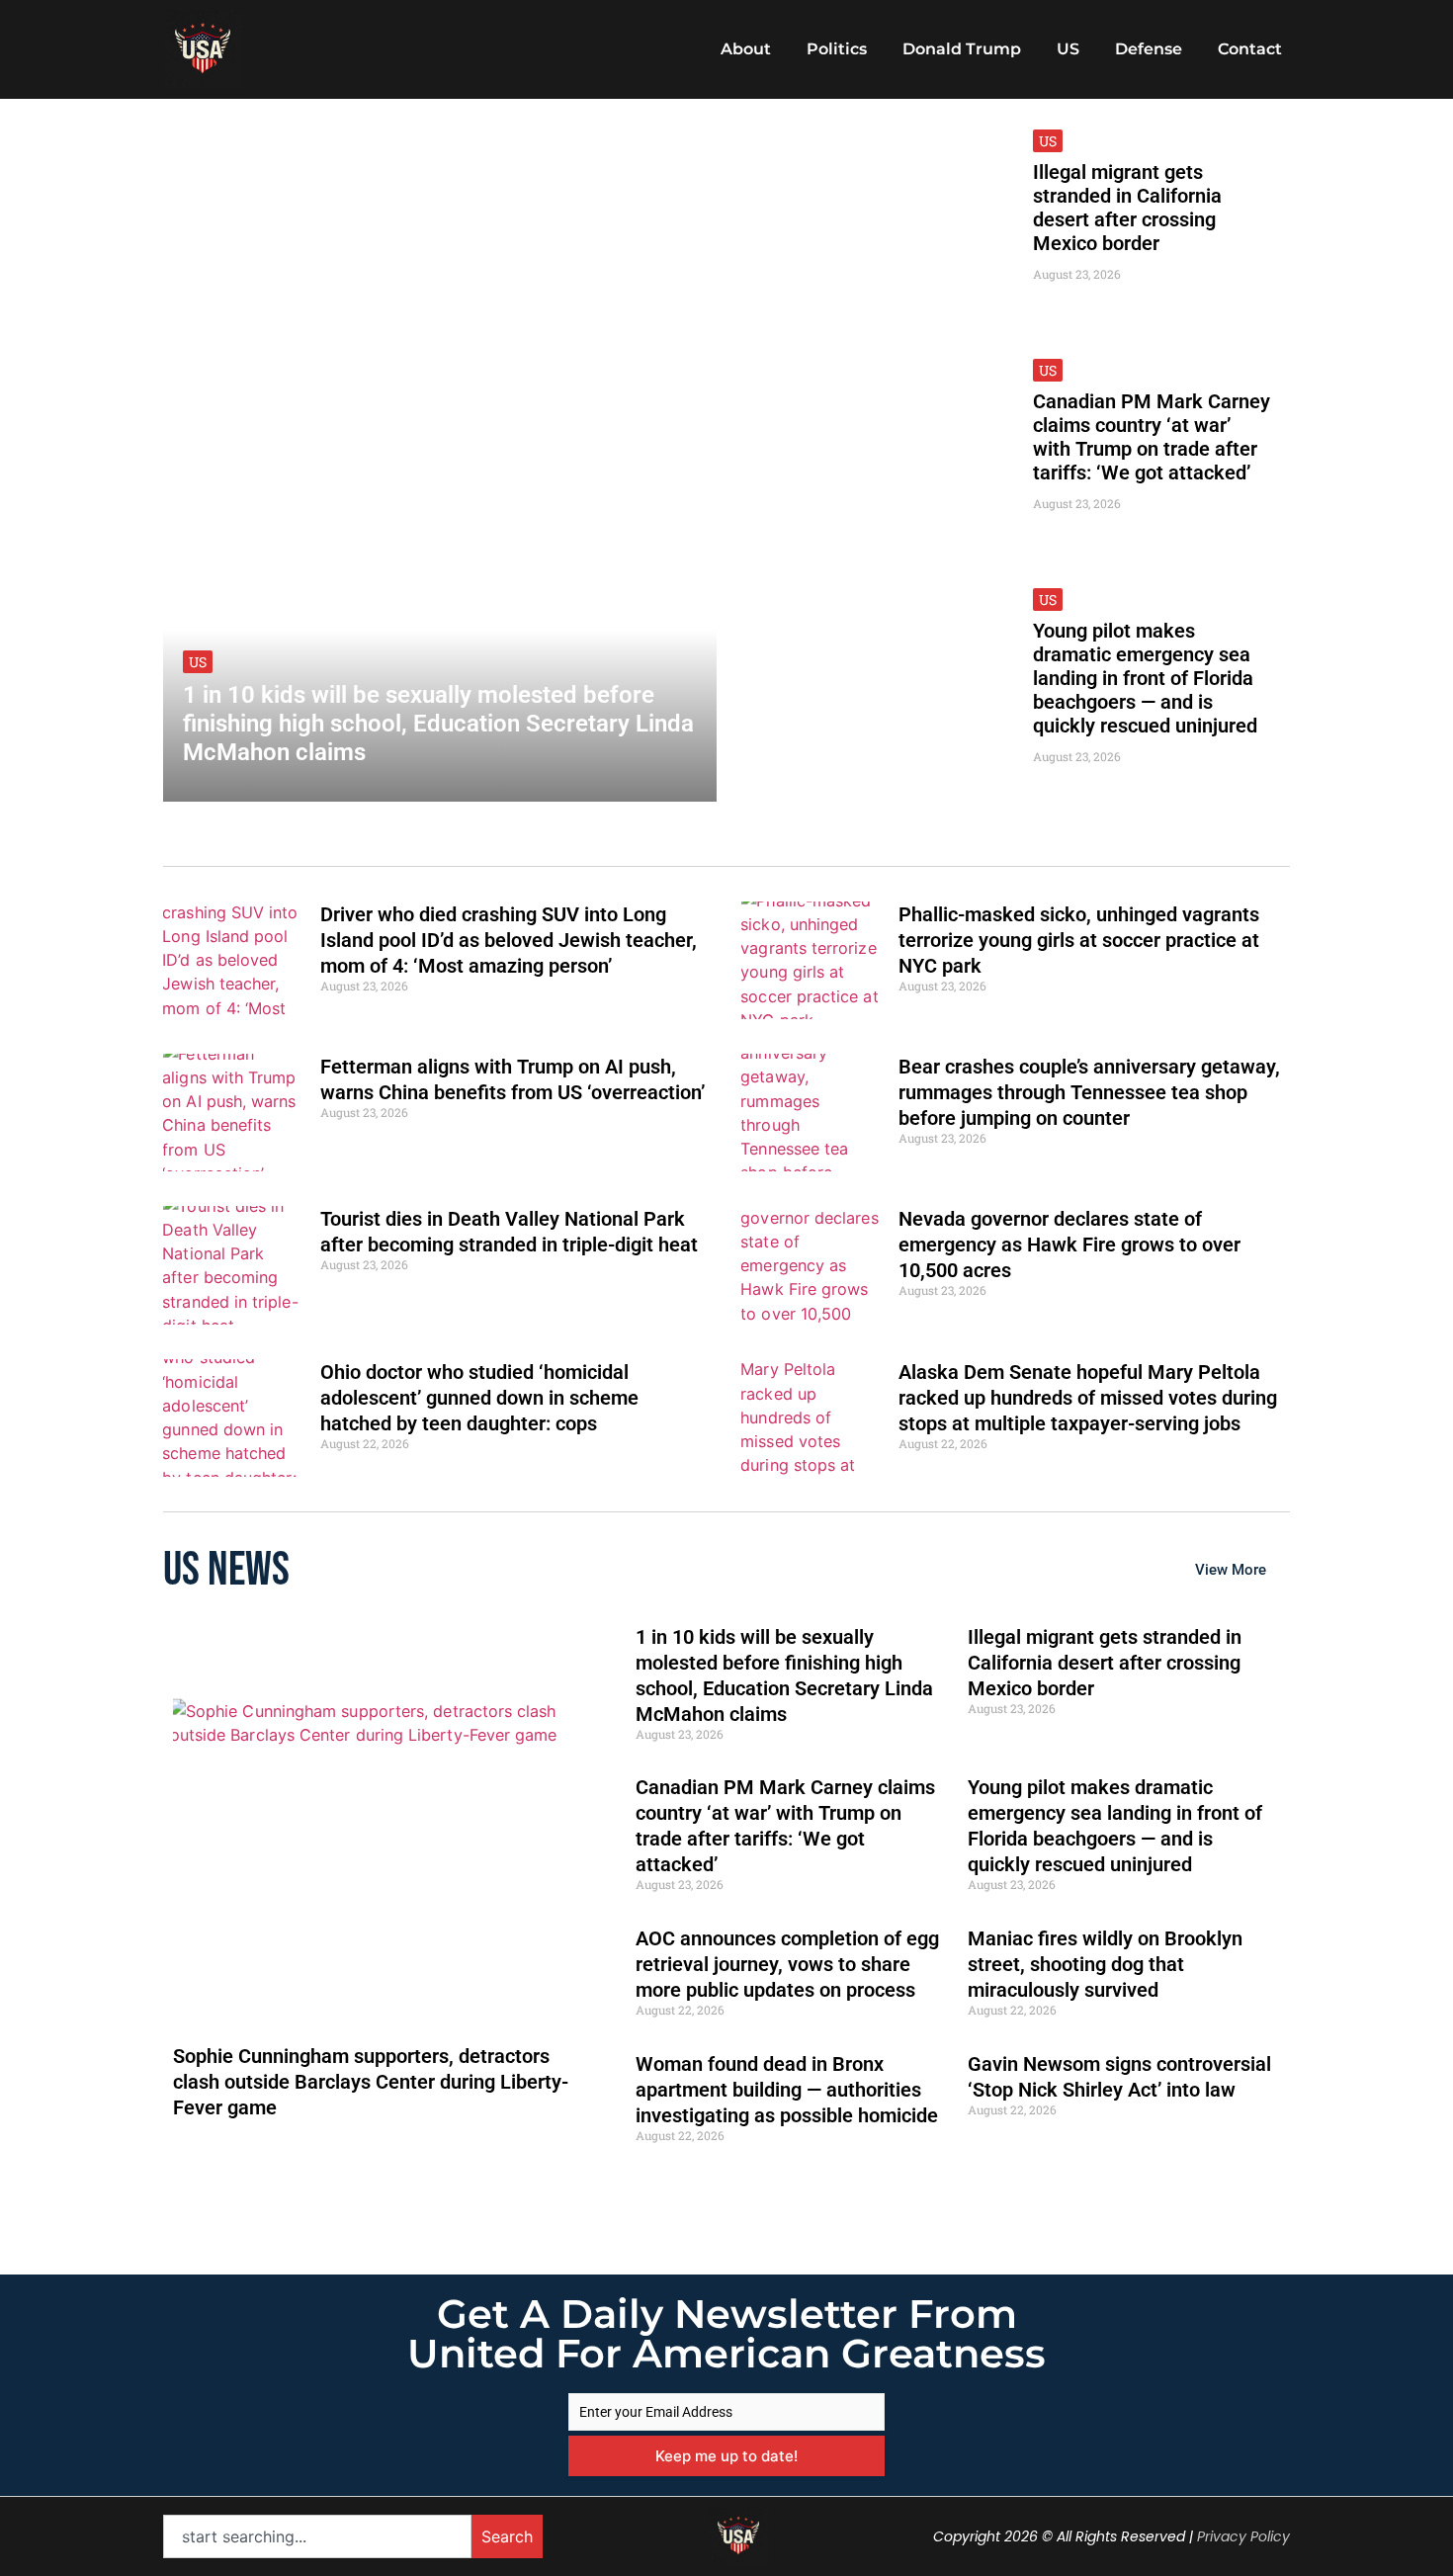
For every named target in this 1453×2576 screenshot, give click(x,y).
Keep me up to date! (726, 2456)
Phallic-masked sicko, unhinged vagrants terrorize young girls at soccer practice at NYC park (1079, 940)
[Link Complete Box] (440, 455)
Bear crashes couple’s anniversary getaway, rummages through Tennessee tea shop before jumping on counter (1089, 1092)
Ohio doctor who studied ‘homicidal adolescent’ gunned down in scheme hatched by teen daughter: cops (479, 1398)
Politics (837, 49)
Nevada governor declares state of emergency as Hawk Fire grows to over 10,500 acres (1069, 1245)
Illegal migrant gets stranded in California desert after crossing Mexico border (1105, 1663)
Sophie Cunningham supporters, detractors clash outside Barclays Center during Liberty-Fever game (371, 2082)
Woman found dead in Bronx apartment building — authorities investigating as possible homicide (787, 2090)
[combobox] (317, 2536)
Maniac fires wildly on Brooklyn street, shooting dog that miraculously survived (1105, 1964)
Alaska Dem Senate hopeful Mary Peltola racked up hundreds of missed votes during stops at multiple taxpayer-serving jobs (1088, 1398)
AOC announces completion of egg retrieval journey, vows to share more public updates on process (787, 1964)
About (746, 49)
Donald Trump (962, 49)
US (1068, 49)
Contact (1250, 49)
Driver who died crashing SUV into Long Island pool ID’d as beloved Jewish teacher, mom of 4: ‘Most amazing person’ (509, 940)
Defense (1149, 49)
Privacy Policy (1243, 2536)
